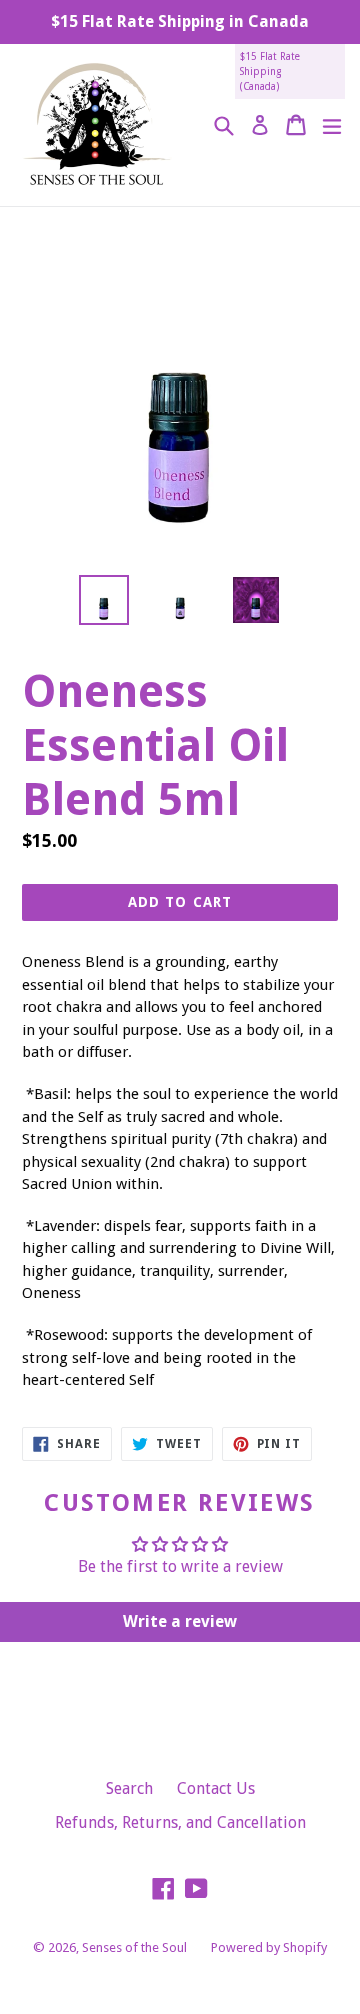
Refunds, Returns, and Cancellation (180, 1822)
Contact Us (216, 1788)
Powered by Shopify (269, 1947)
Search (129, 1788)
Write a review (180, 1621)
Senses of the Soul (134, 1947)
